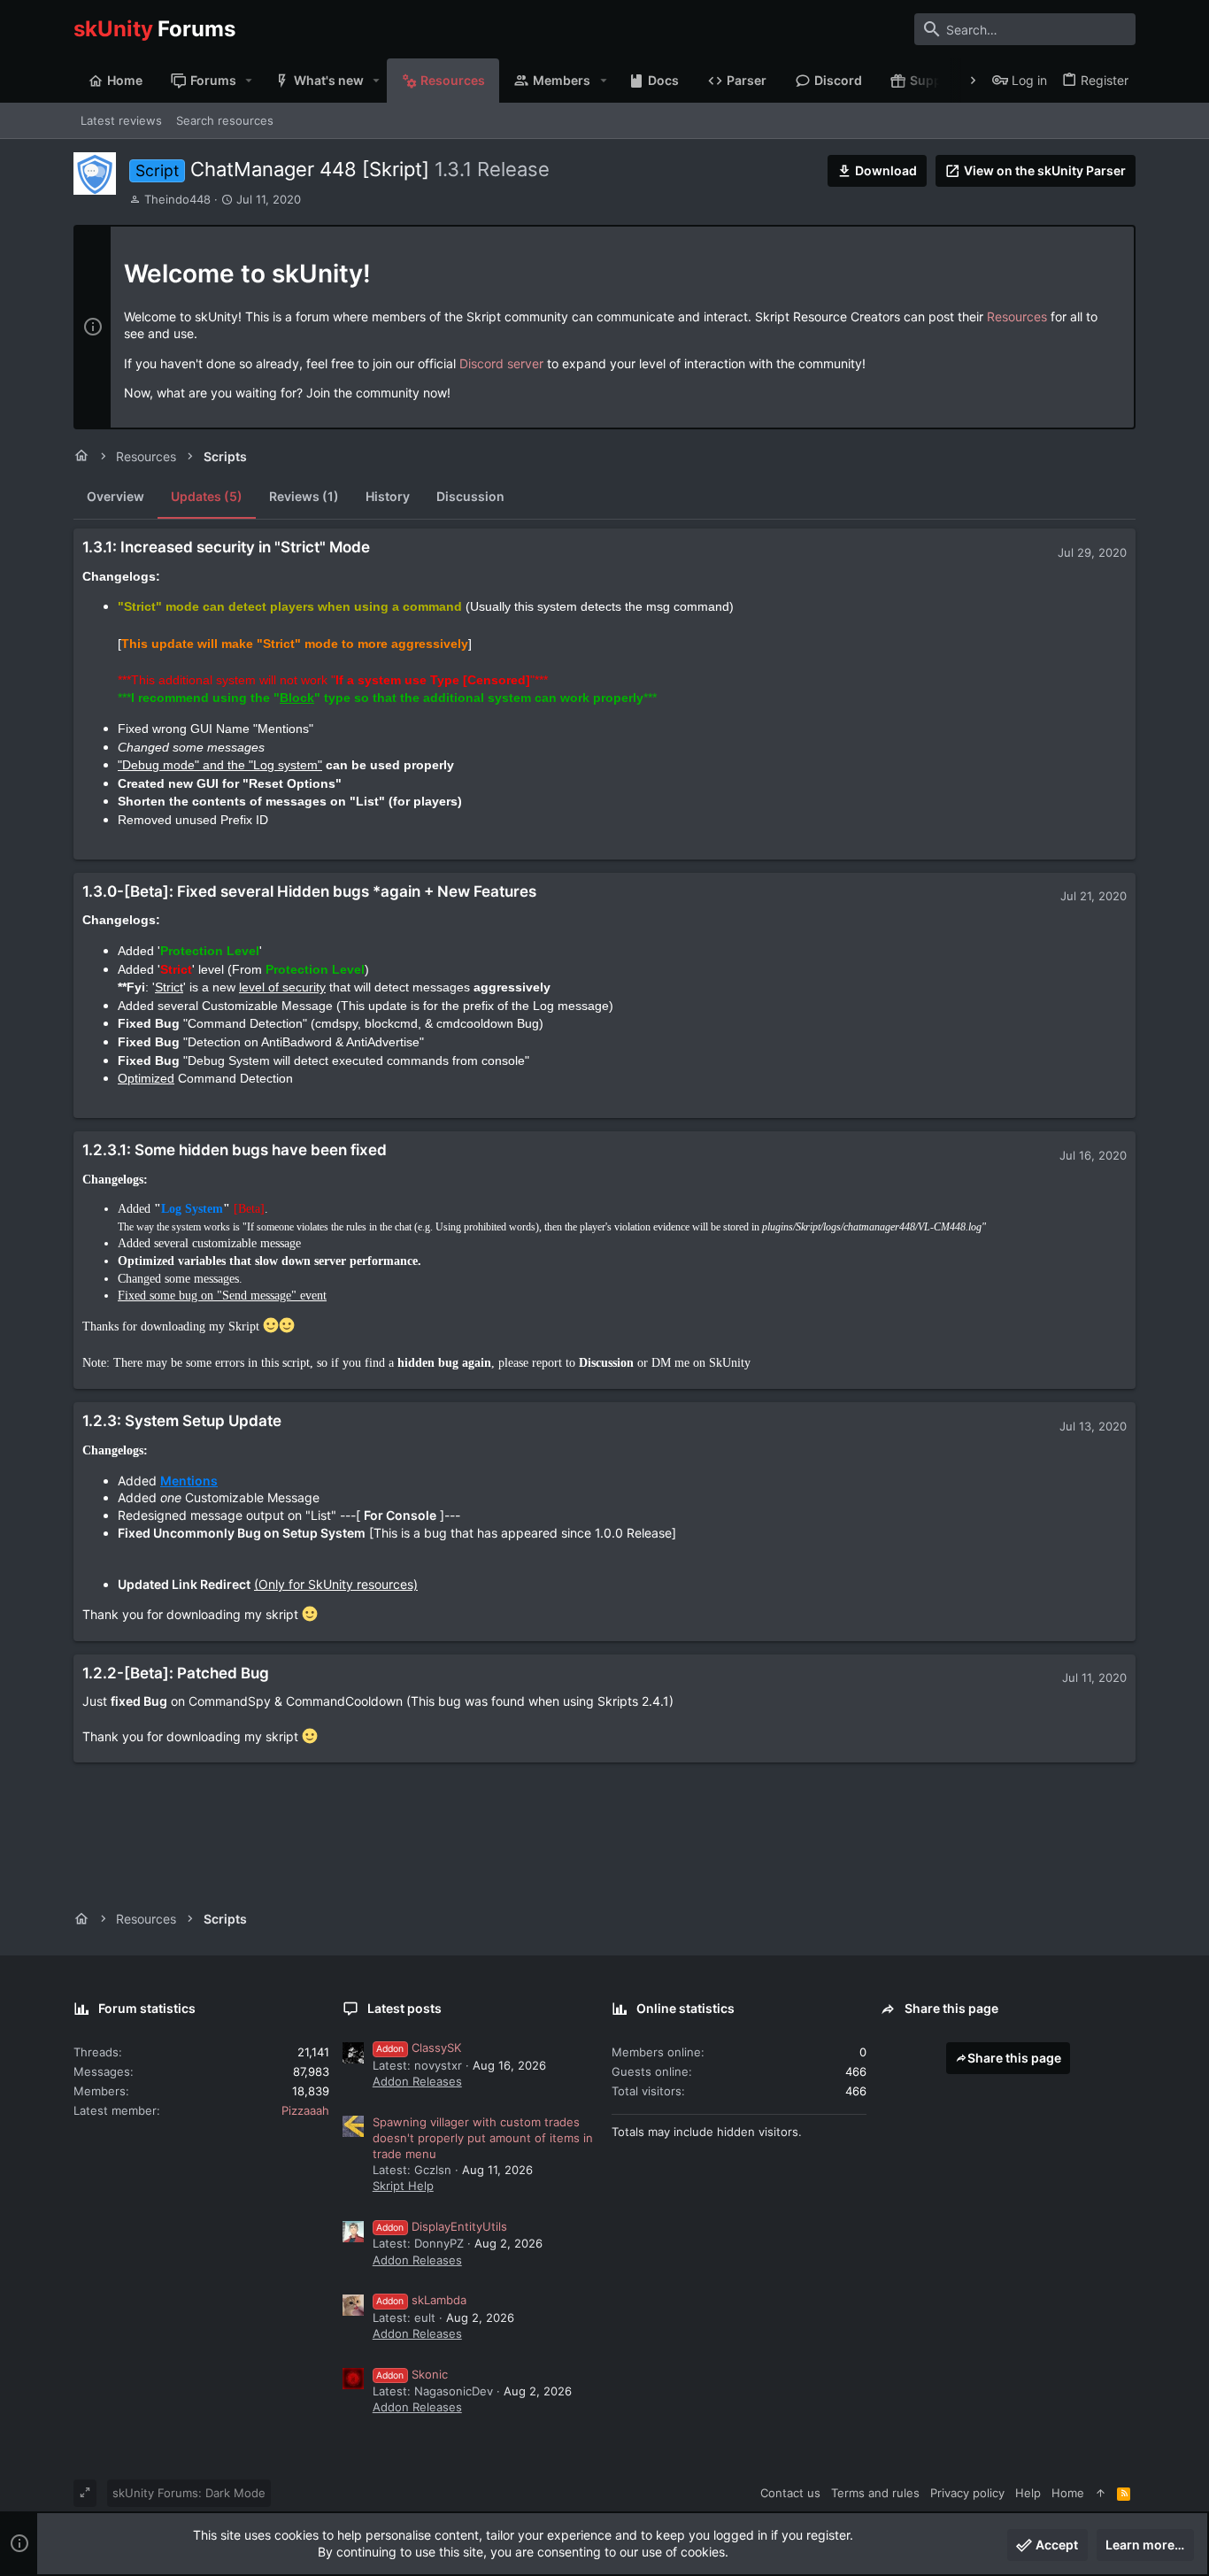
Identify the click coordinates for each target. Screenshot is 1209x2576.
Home (1068, 2493)
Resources (1017, 316)
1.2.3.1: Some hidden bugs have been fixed (235, 1150)
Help (1028, 2493)
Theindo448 (177, 199)
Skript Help (403, 2186)
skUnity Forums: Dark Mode (189, 2493)
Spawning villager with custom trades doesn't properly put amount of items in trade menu (483, 2138)
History (388, 496)
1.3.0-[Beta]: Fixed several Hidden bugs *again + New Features (309, 891)
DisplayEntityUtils (442, 2226)
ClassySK (419, 2048)
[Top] (1101, 2493)
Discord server (501, 363)
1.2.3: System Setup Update (182, 1421)
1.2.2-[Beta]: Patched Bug (176, 1673)
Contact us (790, 2493)
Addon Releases (417, 2081)
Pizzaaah (305, 2110)
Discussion (470, 496)
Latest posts (404, 2008)
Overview (116, 496)
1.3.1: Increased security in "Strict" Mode (226, 547)
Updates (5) (207, 496)
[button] (249, 81)
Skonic (412, 2374)
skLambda (421, 2300)
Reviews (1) (304, 496)
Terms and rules (875, 2493)
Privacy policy (967, 2493)
